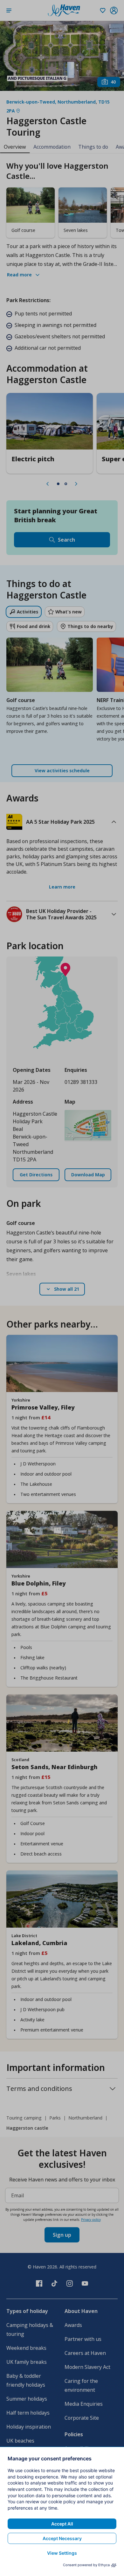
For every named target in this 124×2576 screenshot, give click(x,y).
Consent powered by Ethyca (86, 2565)
